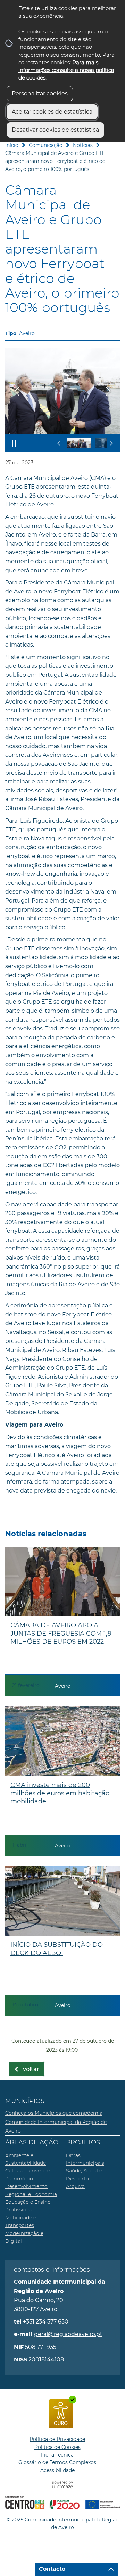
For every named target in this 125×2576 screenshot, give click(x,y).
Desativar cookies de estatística (55, 130)
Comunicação (46, 145)
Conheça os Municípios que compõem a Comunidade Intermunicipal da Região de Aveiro (56, 2122)
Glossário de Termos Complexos (57, 2462)
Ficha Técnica (57, 2455)
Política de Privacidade (57, 2439)
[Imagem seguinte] (108, 391)
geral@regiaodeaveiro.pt (68, 2334)
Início (12, 145)
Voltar (31, 2069)
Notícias (83, 145)
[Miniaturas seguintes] (111, 443)
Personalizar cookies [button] (40, 94)
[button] (79, 443)
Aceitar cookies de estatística (52, 112)
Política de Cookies (57, 2447)
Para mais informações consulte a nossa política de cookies (66, 70)
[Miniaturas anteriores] (59, 443)
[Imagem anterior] (17, 391)
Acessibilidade (57, 2470)
